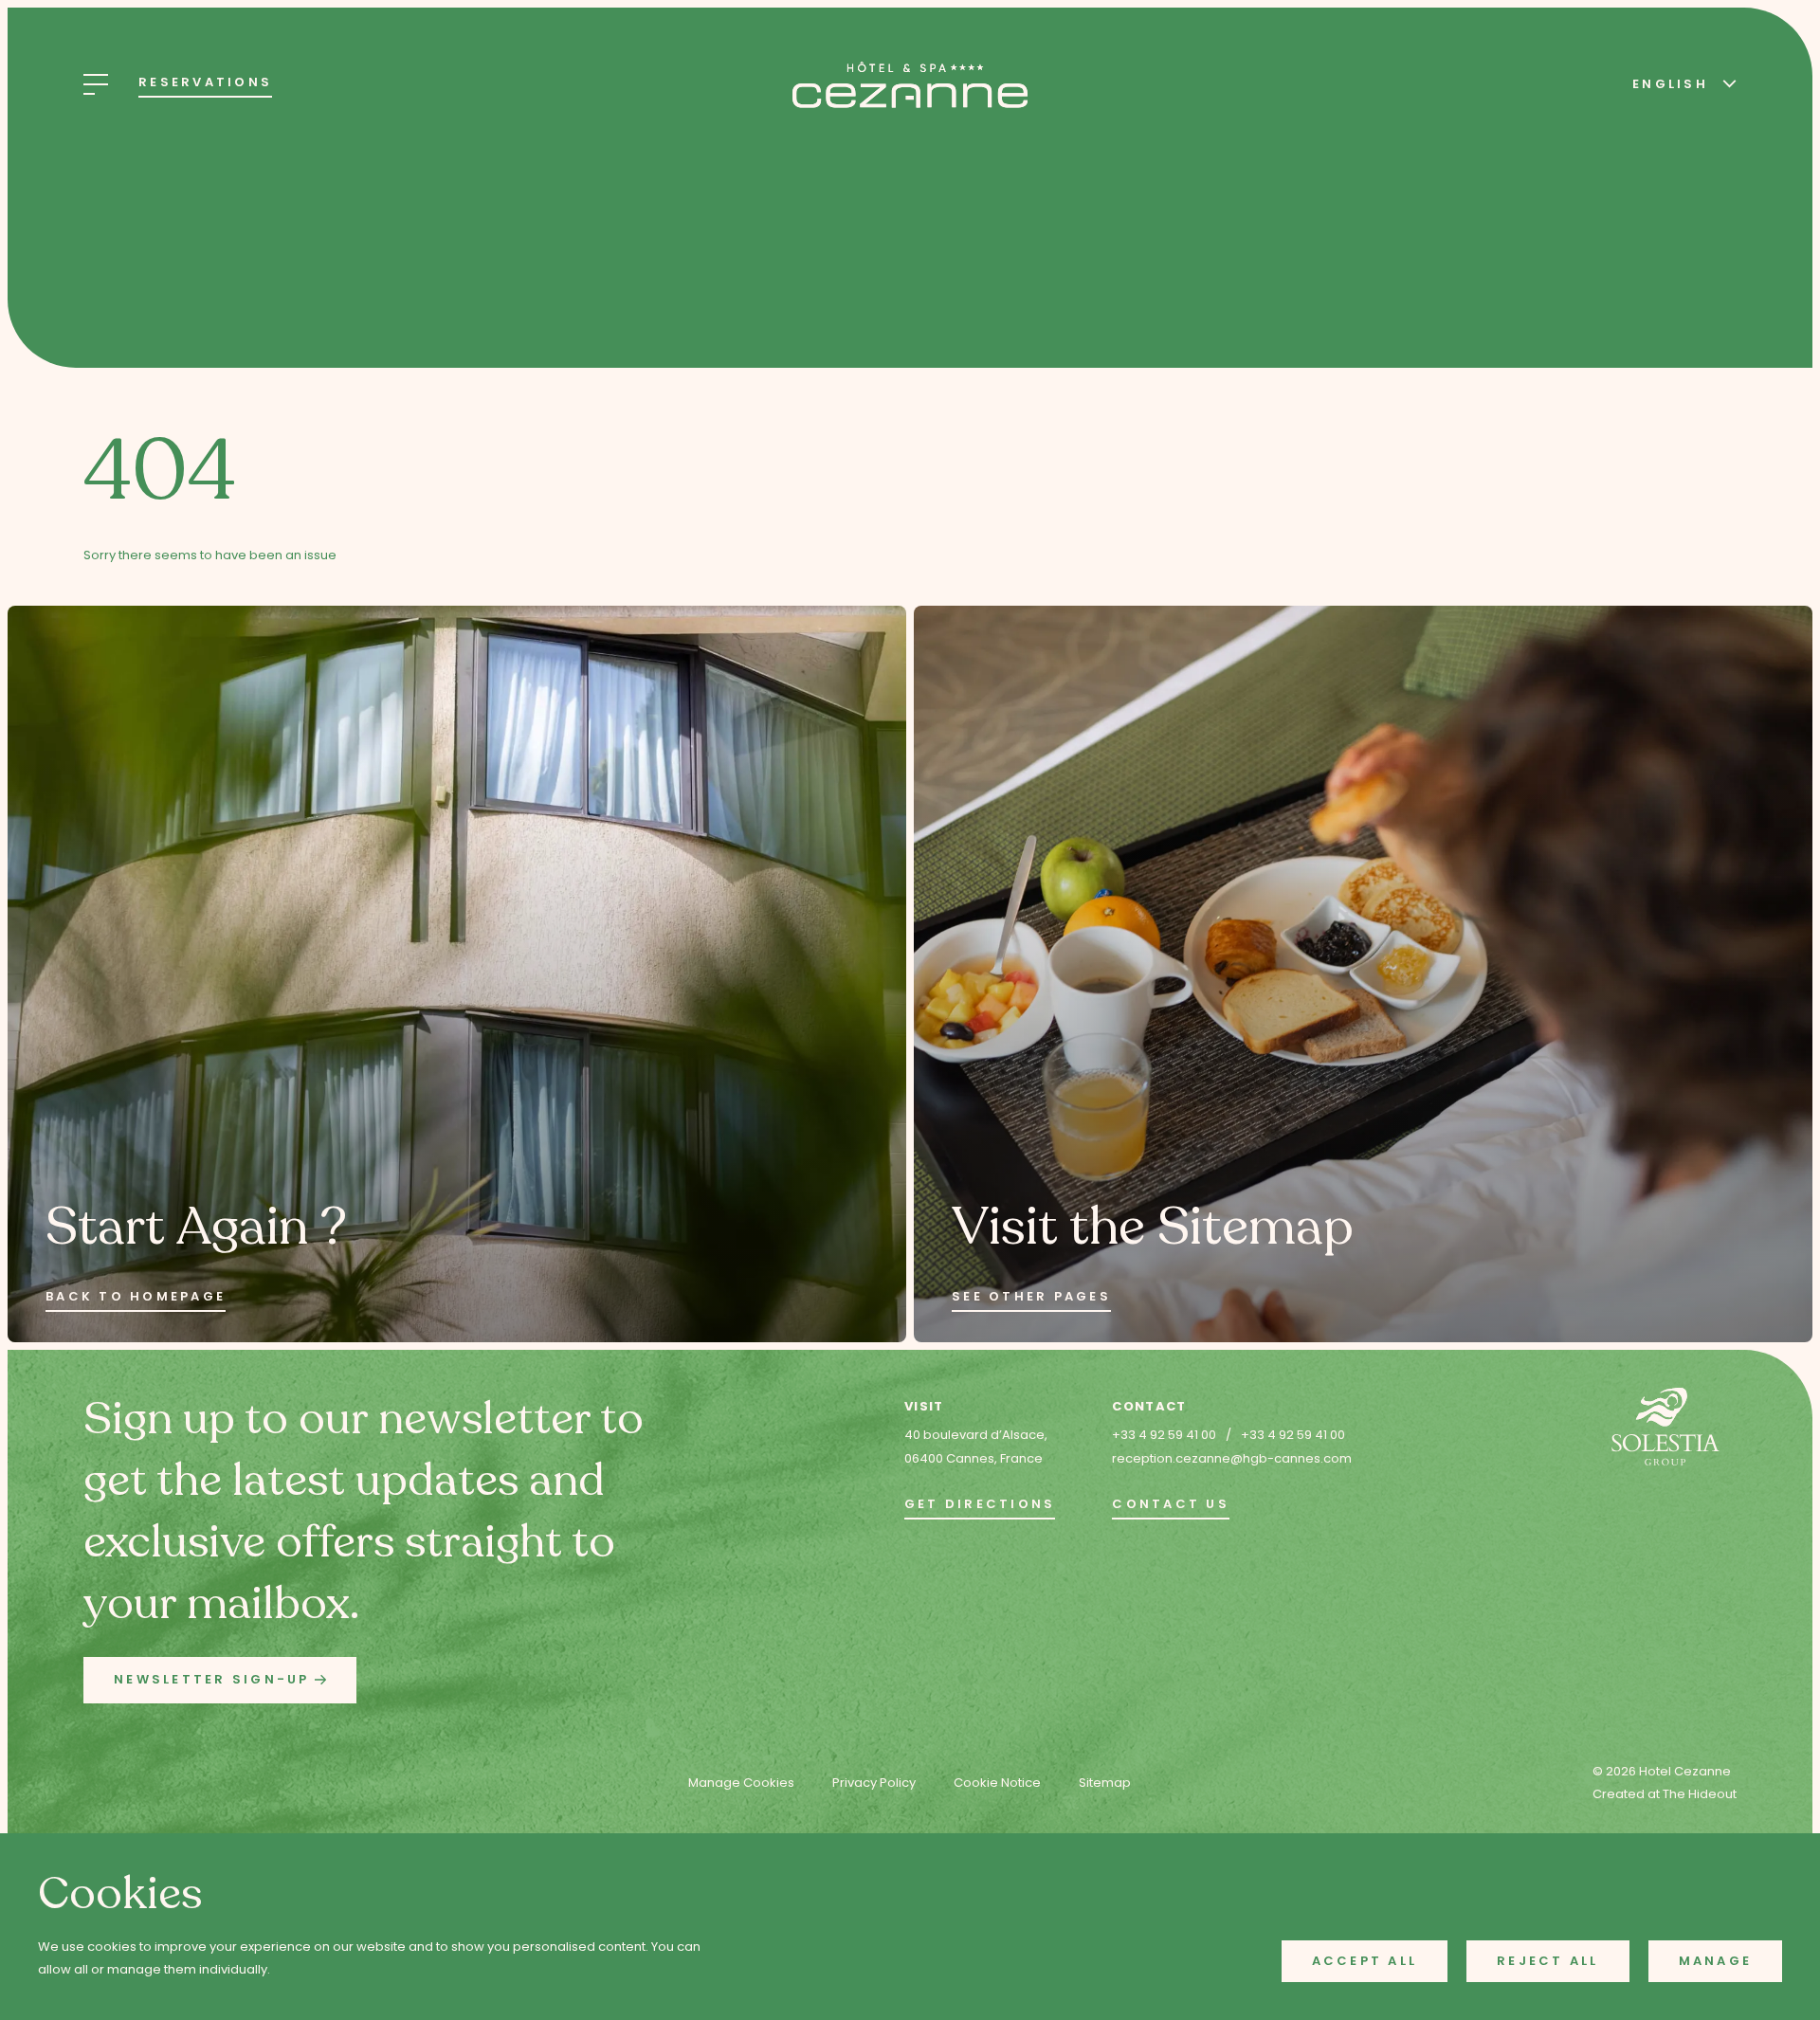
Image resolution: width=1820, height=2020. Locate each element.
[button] (220, 1680)
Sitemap (1105, 1783)
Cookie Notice (997, 1783)
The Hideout (1700, 1794)
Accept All (1365, 1961)
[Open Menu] (96, 84)
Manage (1716, 1961)
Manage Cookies (741, 1783)
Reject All (1548, 1961)
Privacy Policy (874, 1783)
